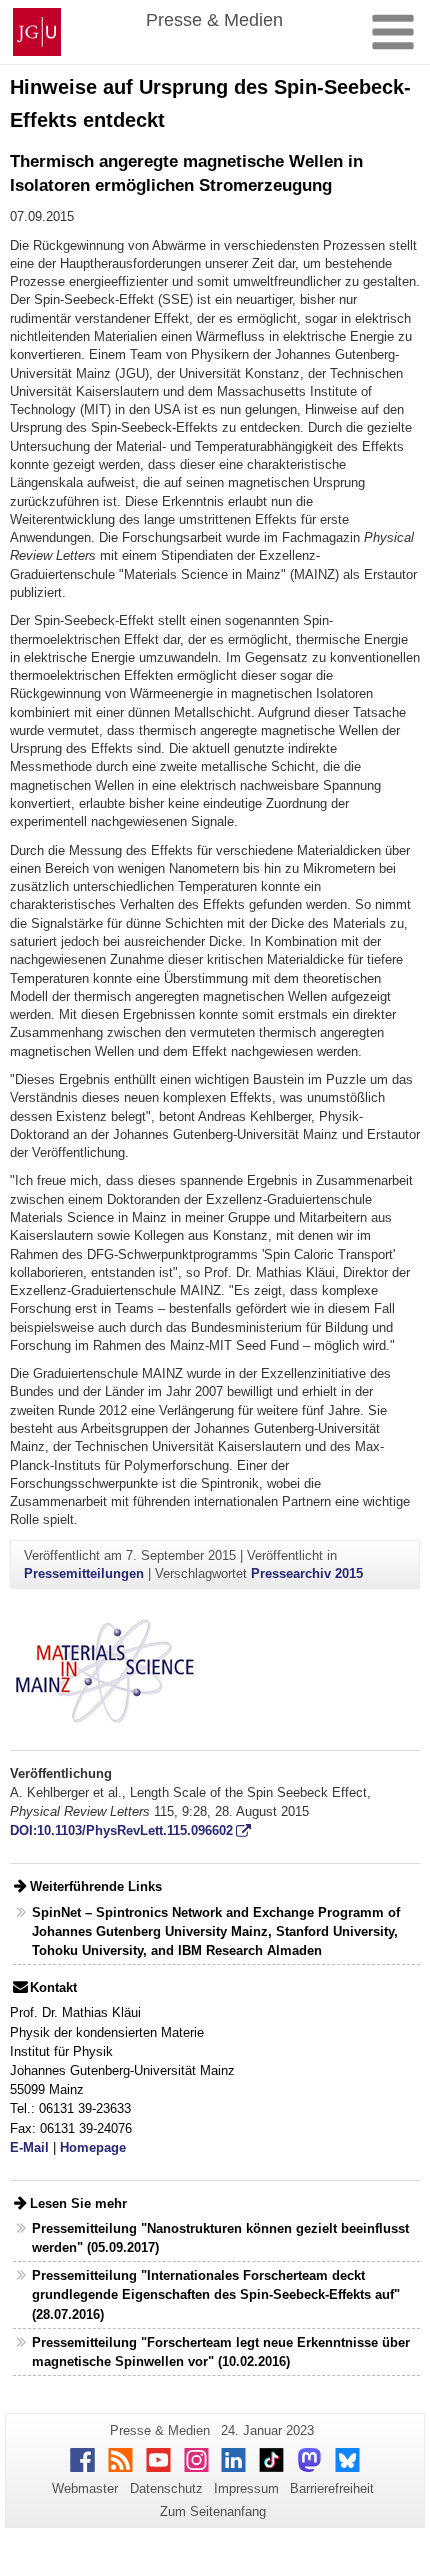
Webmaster (85, 2488)
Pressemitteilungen (84, 1573)
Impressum (246, 2488)
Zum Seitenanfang (213, 2511)
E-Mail (29, 2147)
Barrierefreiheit (332, 2488)
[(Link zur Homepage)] (105, 1669)
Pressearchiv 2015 (307, 1573)
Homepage (93, 2147)
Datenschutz (166, 2488)
